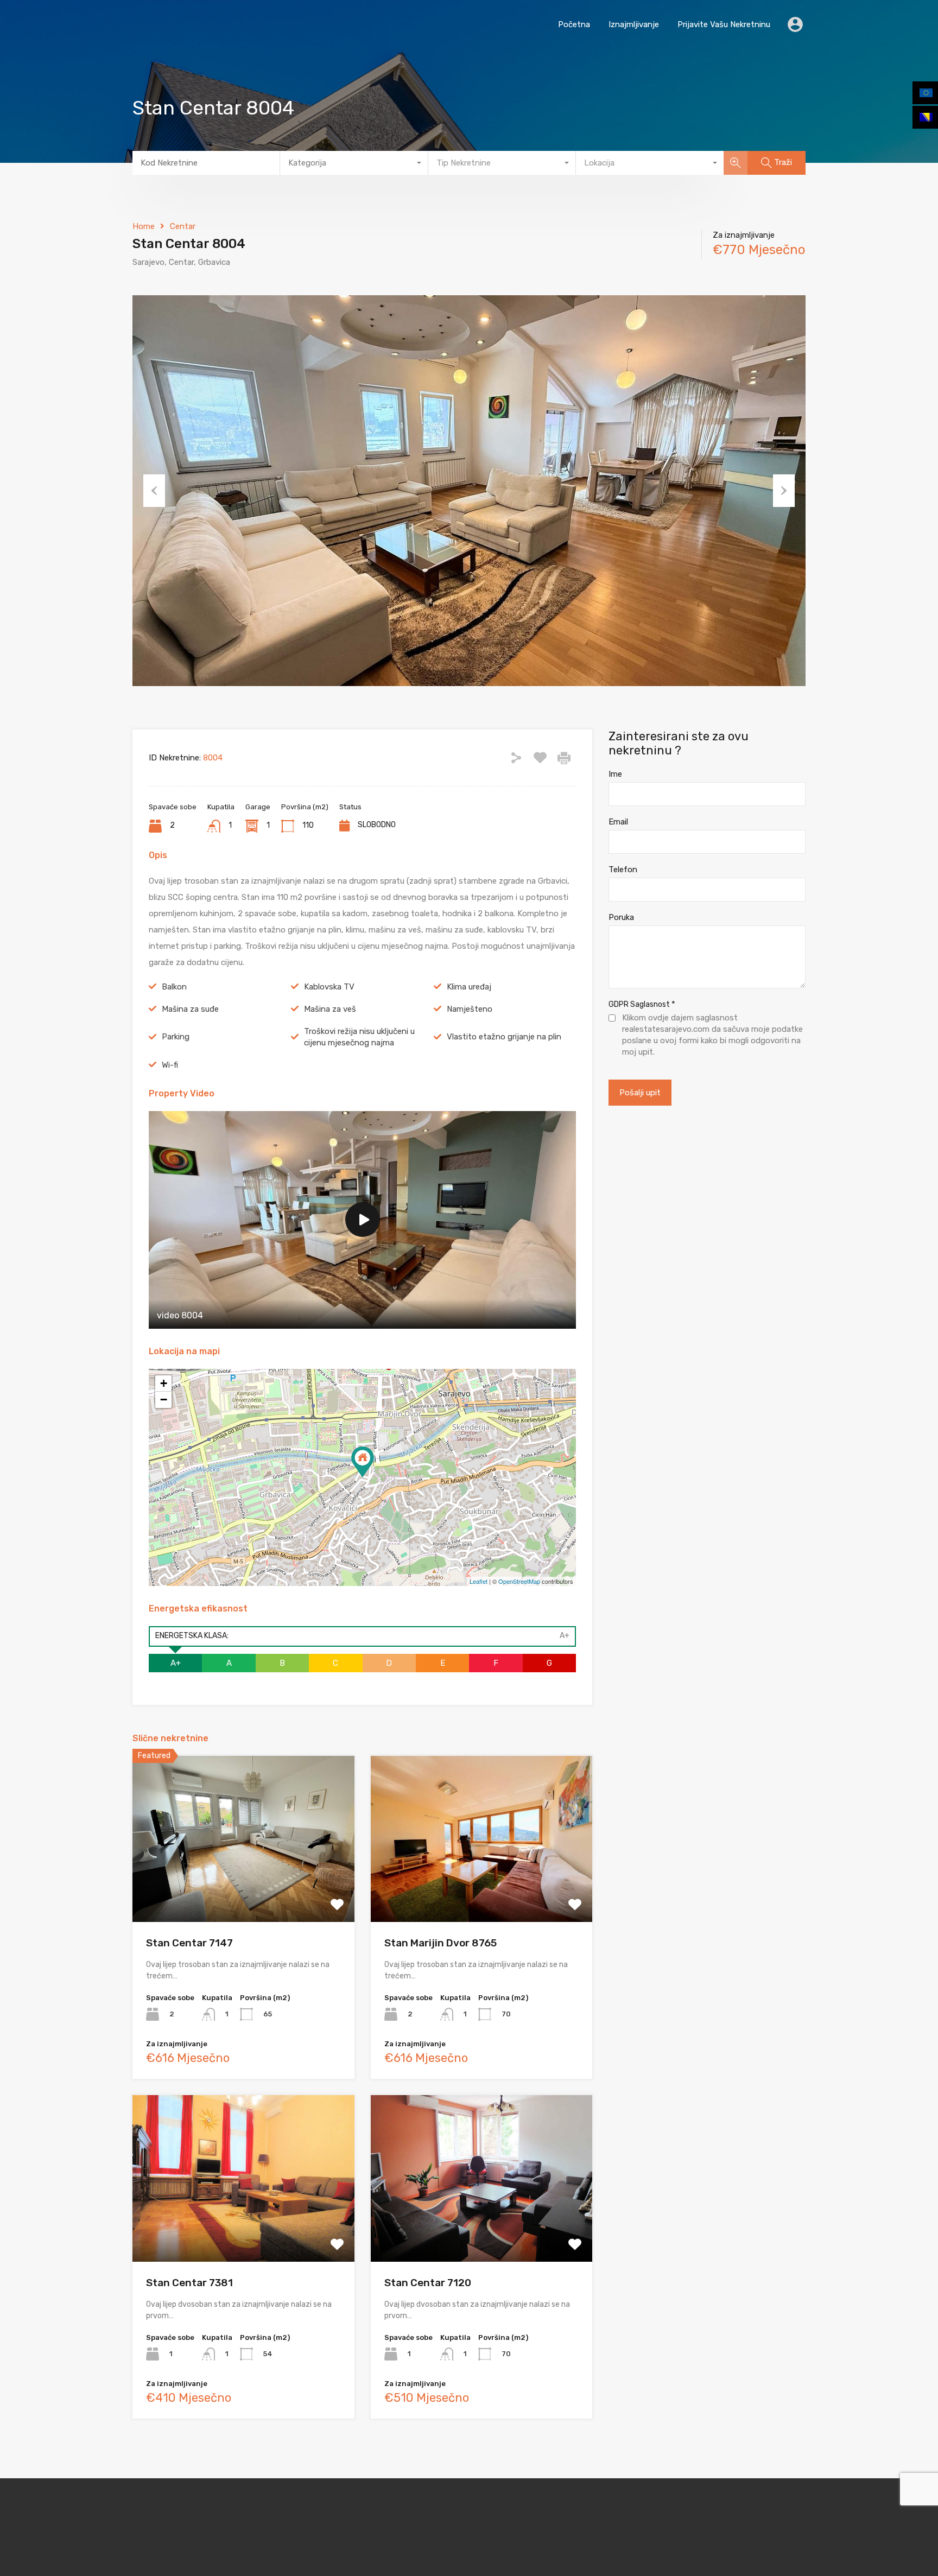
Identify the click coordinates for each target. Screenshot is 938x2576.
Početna (574, 24)
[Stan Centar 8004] (363, 1462)
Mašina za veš (330, 1009)
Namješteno (470, 1009)
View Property (243, 1889)
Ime (615, 774)
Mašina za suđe (190, 1009)
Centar (183, 226)
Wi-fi (170, 1065)
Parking (176, 1037)
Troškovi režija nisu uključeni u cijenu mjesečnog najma (359, 1037)
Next (784, 491)
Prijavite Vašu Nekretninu (724, 24)
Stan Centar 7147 (189, 1943)
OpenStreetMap (519, 1581)
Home (144, 226)
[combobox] (354, 163)
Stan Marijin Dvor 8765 (441, 1943)
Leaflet (478, 1581)
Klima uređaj (469, 987)
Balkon (174, 987)
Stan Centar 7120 (428, 2283)
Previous (154, 491)
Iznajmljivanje (634, 24)
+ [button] (164, 1383)
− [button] (164, 1400)
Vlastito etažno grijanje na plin (504, 1037)
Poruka (621, 917)
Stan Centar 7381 (189, 2283)
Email (618, 822)
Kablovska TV (329, 987)
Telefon (623, 870)
